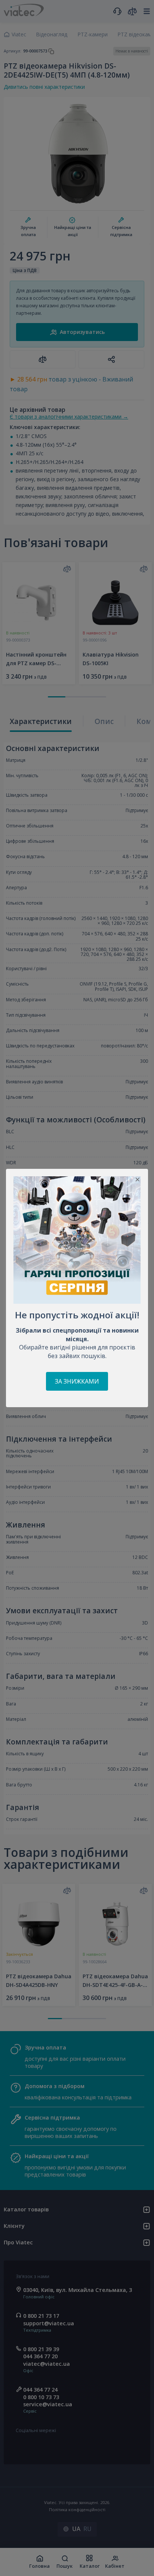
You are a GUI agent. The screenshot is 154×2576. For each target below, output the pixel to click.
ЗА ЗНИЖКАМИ (77, 1381)
